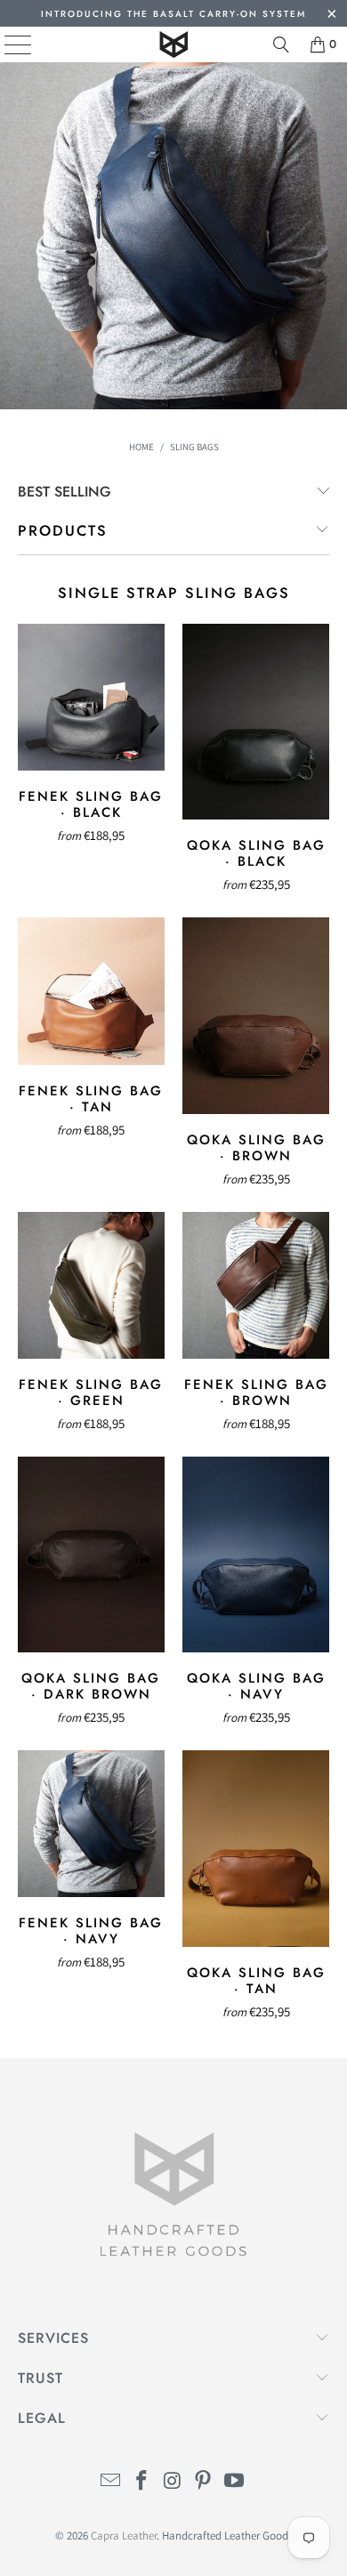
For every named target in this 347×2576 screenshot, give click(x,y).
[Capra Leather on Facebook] (141, 2482)
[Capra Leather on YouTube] (235, 2482)
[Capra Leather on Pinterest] (204, 2482)
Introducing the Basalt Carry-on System (173, 14)
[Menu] (5, 44)
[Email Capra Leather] (111, 2482)
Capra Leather (124, 2536)
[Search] (281, 44)
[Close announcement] (331, 16)
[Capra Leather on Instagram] (173, 2482)
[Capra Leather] (174, 44)
